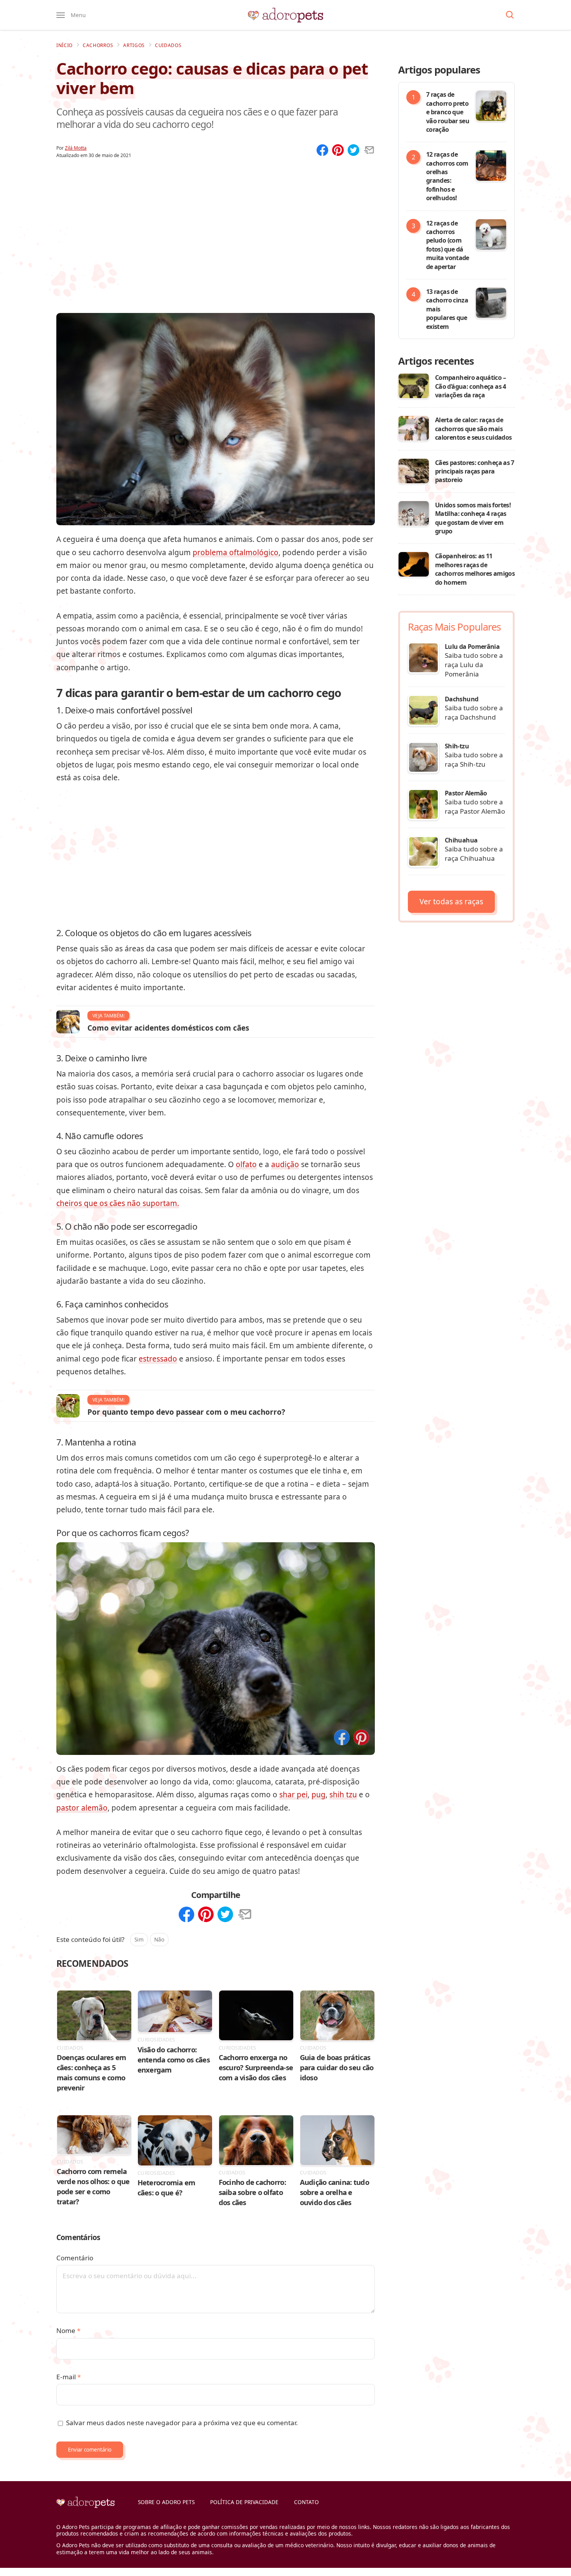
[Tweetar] (353, 151)
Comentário (75, 2258)
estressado (158, 1359)
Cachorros (98, 45)
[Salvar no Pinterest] (361, 1738)
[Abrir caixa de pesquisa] (510, 15)
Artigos (134, 45)
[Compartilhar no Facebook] (342, 1738)
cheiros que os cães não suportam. (118, 1203)
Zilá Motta (76, 148)
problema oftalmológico (236, 552)
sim (139, 1939)
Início (64, 45)
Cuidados (168, 45)
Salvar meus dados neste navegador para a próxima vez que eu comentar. (182, 2423)
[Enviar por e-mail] (369, 151)
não (159, 1939)
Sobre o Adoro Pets (166, 2502)
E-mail (69, 2377)
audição (285, 1164)
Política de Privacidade (244, 2502)
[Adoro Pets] (285, 15)
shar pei (293, 1795)
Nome (68, 2330)
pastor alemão (82, 1808)
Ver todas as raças (451, 902)
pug (319, 1795)
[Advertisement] (216, 225)
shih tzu (343, 1795)
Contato (306, 2502)
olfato (246, 1164)
